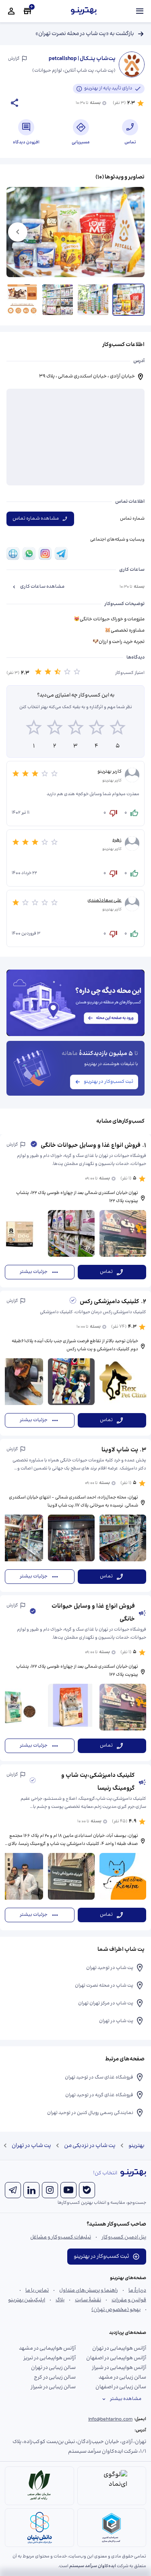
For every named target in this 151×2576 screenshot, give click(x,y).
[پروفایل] (11, 11)
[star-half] (58, 673)
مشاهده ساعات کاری (42, 587)
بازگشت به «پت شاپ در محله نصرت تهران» (85, 34)
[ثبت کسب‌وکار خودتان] (27, 11)
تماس (106, 1272)
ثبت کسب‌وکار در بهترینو (109, 1082)
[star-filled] (38, 673)
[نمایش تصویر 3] (58, 300)
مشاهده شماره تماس (36, 519)
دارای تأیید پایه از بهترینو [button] (108, 88)
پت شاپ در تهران (31, 2146)
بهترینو (137, 2146)
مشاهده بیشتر (126, 2399)
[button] (75, 1211)
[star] (67, 673)
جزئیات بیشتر (34, 1272)
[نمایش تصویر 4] (22, 300)
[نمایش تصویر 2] (93, 300)
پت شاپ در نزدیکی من (90, 2146)
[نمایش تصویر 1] (128, 300)
